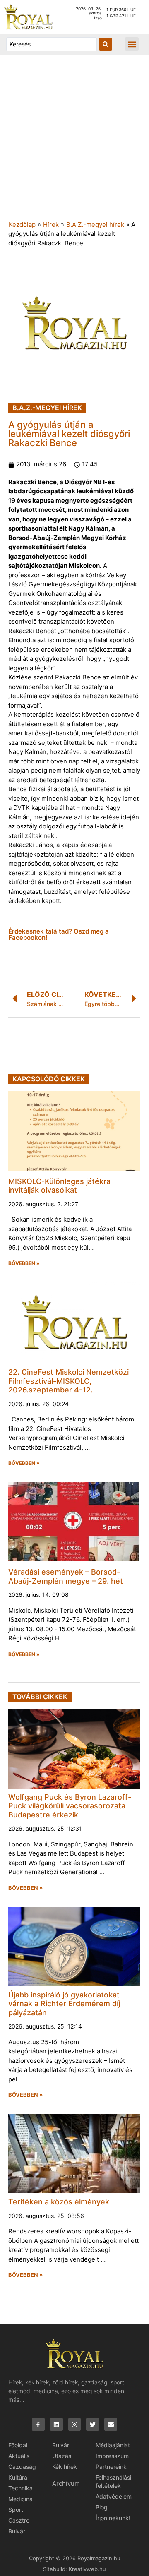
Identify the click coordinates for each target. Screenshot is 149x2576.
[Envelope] (111, 2424)
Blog (102, 2507)
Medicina (20, 2499)
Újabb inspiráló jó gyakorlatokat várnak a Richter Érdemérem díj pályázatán (64, 2004)
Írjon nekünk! (113, 2518)
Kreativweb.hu (87, 2569)
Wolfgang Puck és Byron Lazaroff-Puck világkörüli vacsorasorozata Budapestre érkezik (70, 1806)
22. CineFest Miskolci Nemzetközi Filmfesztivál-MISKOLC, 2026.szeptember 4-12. (68, 1381)
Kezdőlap (22, 224)
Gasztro (19, 2520)
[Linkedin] (56, 2424)
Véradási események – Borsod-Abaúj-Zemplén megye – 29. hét (66, 1576)
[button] (132, 44)
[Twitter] (93, 2424)
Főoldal (18, 2445)
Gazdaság (22, 2467)
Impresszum (112, 2456)
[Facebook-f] (38, 2424)
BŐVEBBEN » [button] (24, 1263)
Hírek (51, 224)
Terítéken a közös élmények (59, 2202)
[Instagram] (75, 2424)
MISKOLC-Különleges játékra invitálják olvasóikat (59, 1186)
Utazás (62, 2456)
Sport (16, 2510)
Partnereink (111, 2467)
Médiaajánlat (113, 2445)
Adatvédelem (114, 2496)
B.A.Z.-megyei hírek (95, 224)
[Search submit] (106, 44)
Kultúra (18, 2477)
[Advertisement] (74, 142)
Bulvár (17, 2531)
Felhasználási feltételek (113, 2481)
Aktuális (19, 2456)
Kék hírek (65, 2467)
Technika (20, 2488)
